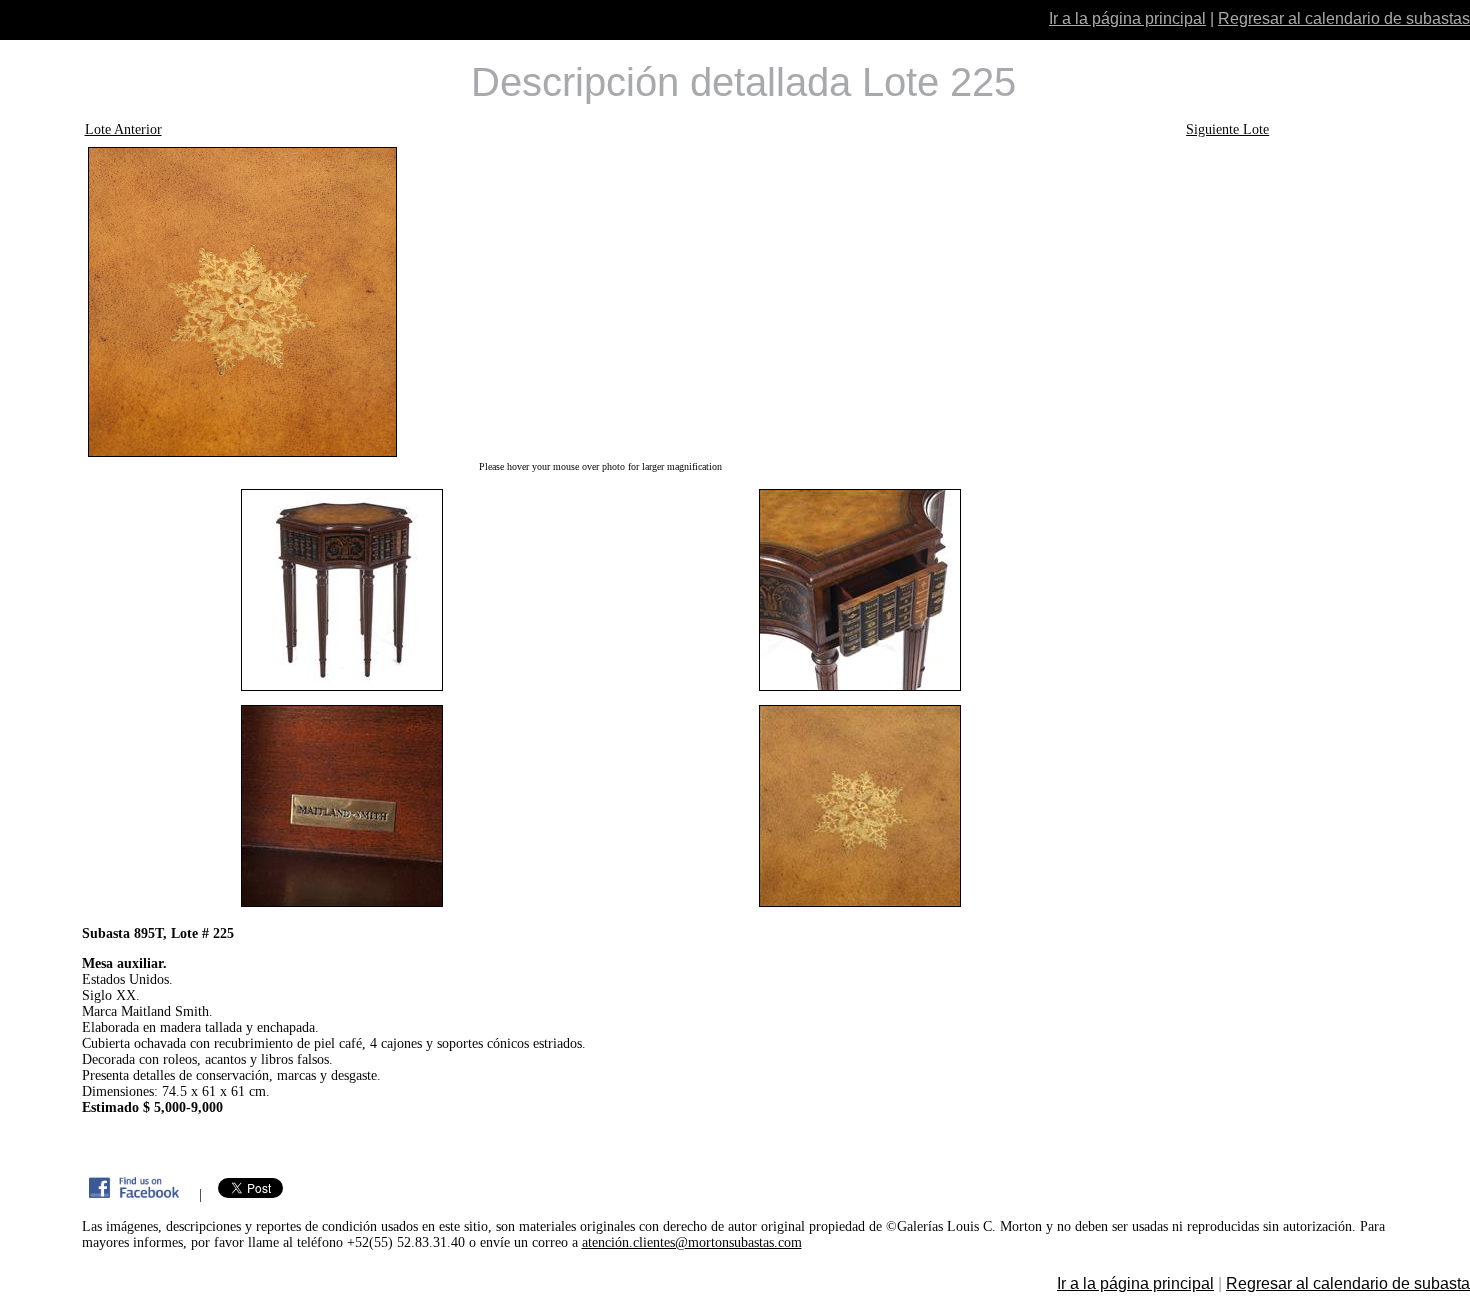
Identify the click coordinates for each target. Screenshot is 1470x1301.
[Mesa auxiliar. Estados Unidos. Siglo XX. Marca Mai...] (601, 302)
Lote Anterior (123, 129)
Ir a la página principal (1127, 18)
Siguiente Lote (1227, 129)
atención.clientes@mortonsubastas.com (692, 1242)
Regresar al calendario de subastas (1344, 18)
